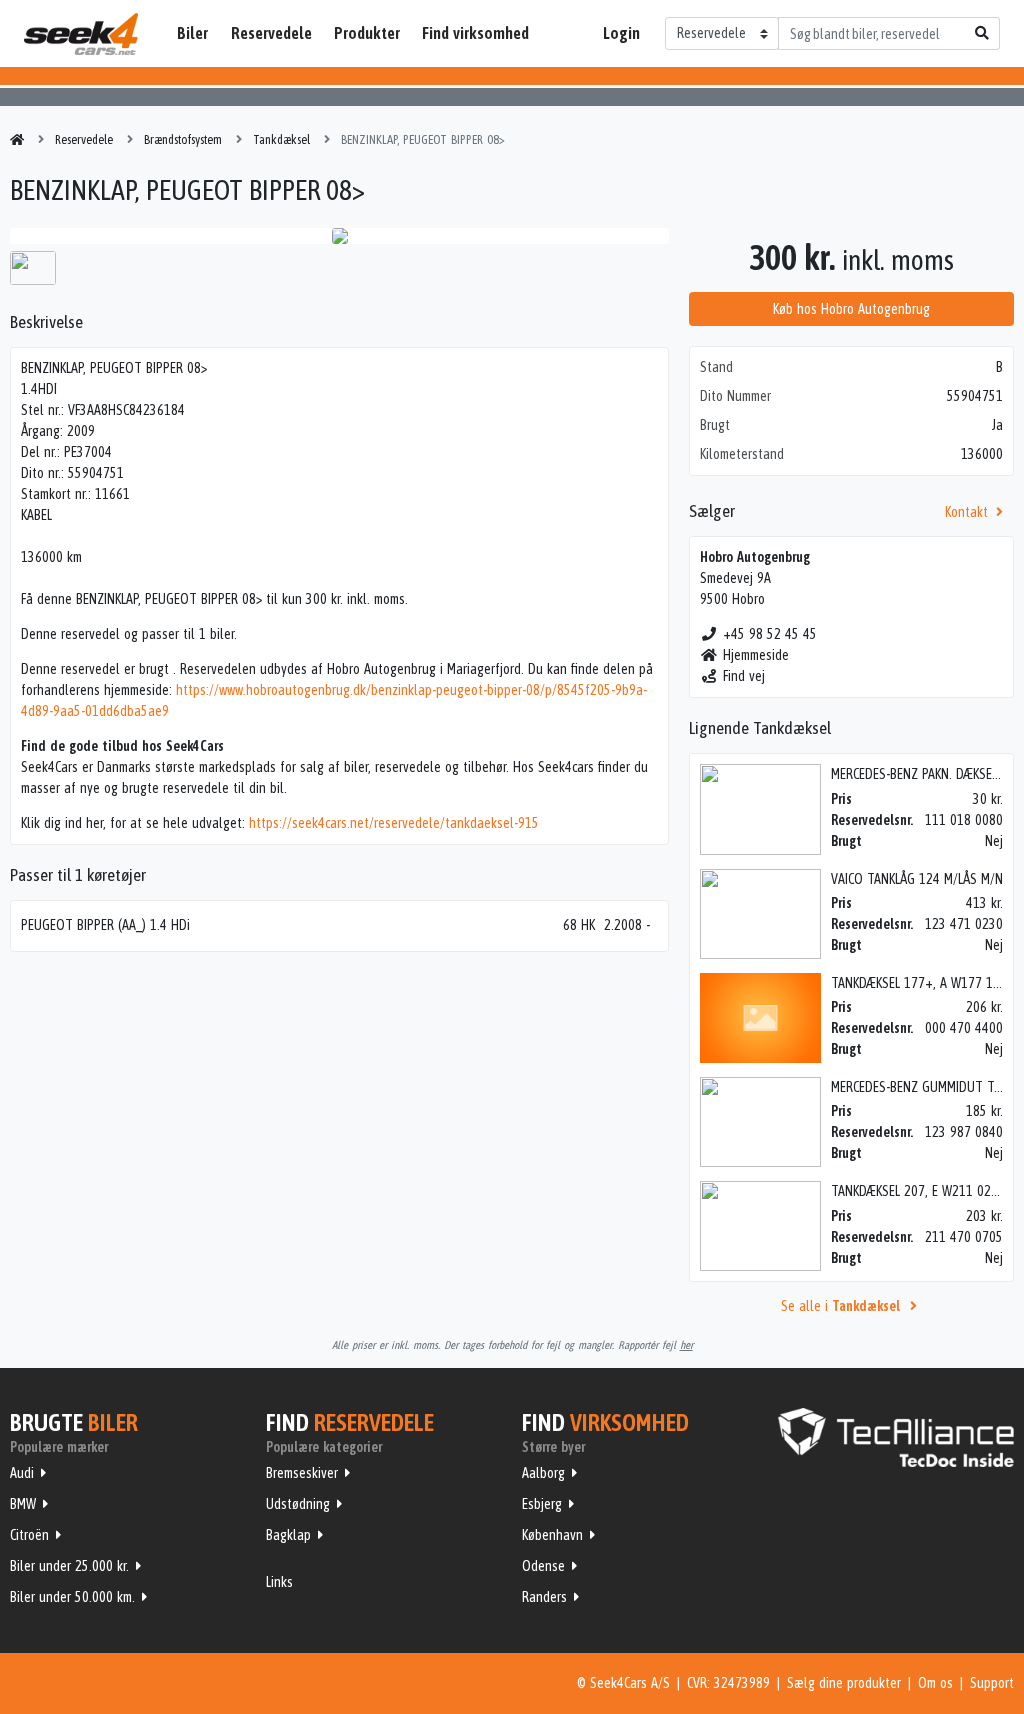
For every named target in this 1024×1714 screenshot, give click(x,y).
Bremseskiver (302, 1473)
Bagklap (288, 1535)
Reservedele (271, 33)
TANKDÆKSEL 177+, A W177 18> (918, 983)
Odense (543, 1566)
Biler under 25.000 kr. (69, 1566)
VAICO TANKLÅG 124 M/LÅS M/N (917, 879)
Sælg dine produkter (844, 1683)
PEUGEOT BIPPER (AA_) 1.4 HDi (105, 925)
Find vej (744, 676)
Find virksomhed (475, 33)
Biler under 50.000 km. (72, 1597)
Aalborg (543, 1473)
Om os (935, 1683)
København (552, 1535)
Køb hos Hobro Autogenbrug (851, 309)
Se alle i (840, 1306)
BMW (23, 1504)
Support (992, 1683)
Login (621, 33)
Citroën (29, 1535)
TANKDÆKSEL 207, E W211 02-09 (920, 1191)
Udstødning (298, 1504)
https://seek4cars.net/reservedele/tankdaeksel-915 (394, 823)
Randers (544, 1597)
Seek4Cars (81, 34)
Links (279, 1582)
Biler (192, 33)
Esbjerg (542, 1504)
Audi (22, 1473)
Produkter (367, 33)
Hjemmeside (756, 655)
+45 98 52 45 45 (770, 634)
